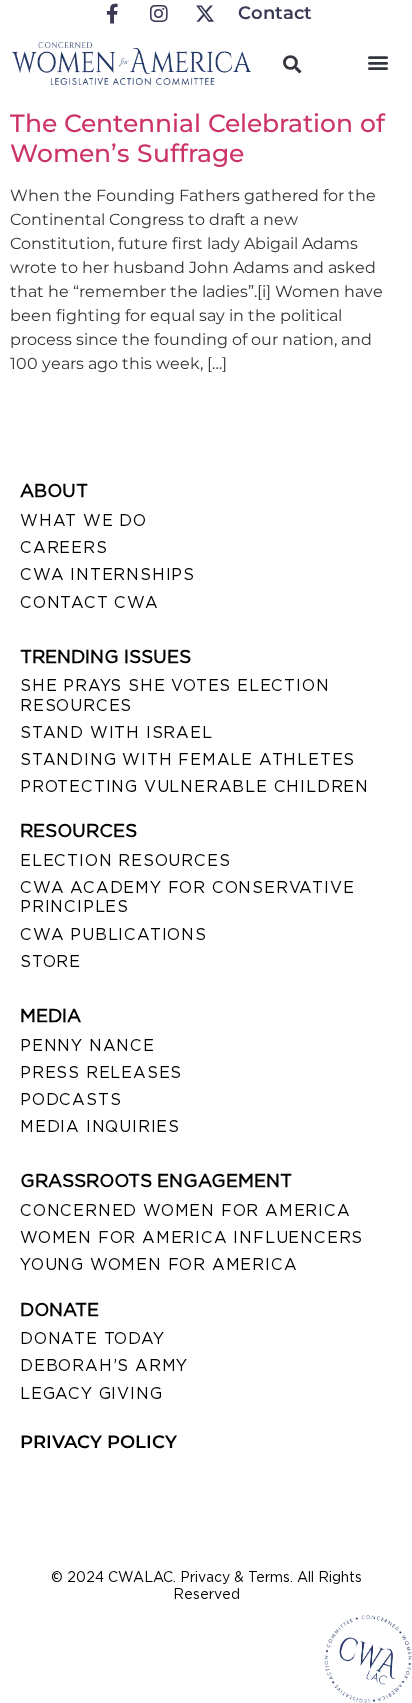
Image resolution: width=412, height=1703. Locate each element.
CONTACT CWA (89, 602)
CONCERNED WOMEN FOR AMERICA (185, 1210)
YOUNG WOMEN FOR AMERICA (158, 1264)
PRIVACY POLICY (98, 1442)
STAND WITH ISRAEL (116, 732)
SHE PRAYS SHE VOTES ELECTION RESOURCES (174, 695)
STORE (50, 961)
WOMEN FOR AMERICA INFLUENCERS (191, 1237)
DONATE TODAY (92, 1338)
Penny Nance (87, 1045)
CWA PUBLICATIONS (113, 934)
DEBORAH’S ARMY (104, 1365)
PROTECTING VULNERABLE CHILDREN (194, 786)
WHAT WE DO (83, 520)
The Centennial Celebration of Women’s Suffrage (197, 138)
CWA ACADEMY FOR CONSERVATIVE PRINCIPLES (187, 897)
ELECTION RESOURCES (125, 860)
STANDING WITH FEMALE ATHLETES (187, 759)
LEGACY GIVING (91, 1393)
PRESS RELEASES (101, 1072)
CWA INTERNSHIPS (107, 574)
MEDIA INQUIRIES (100, 1126)
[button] (378, 61)
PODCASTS (70, 1099)
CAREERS (64, 547)
